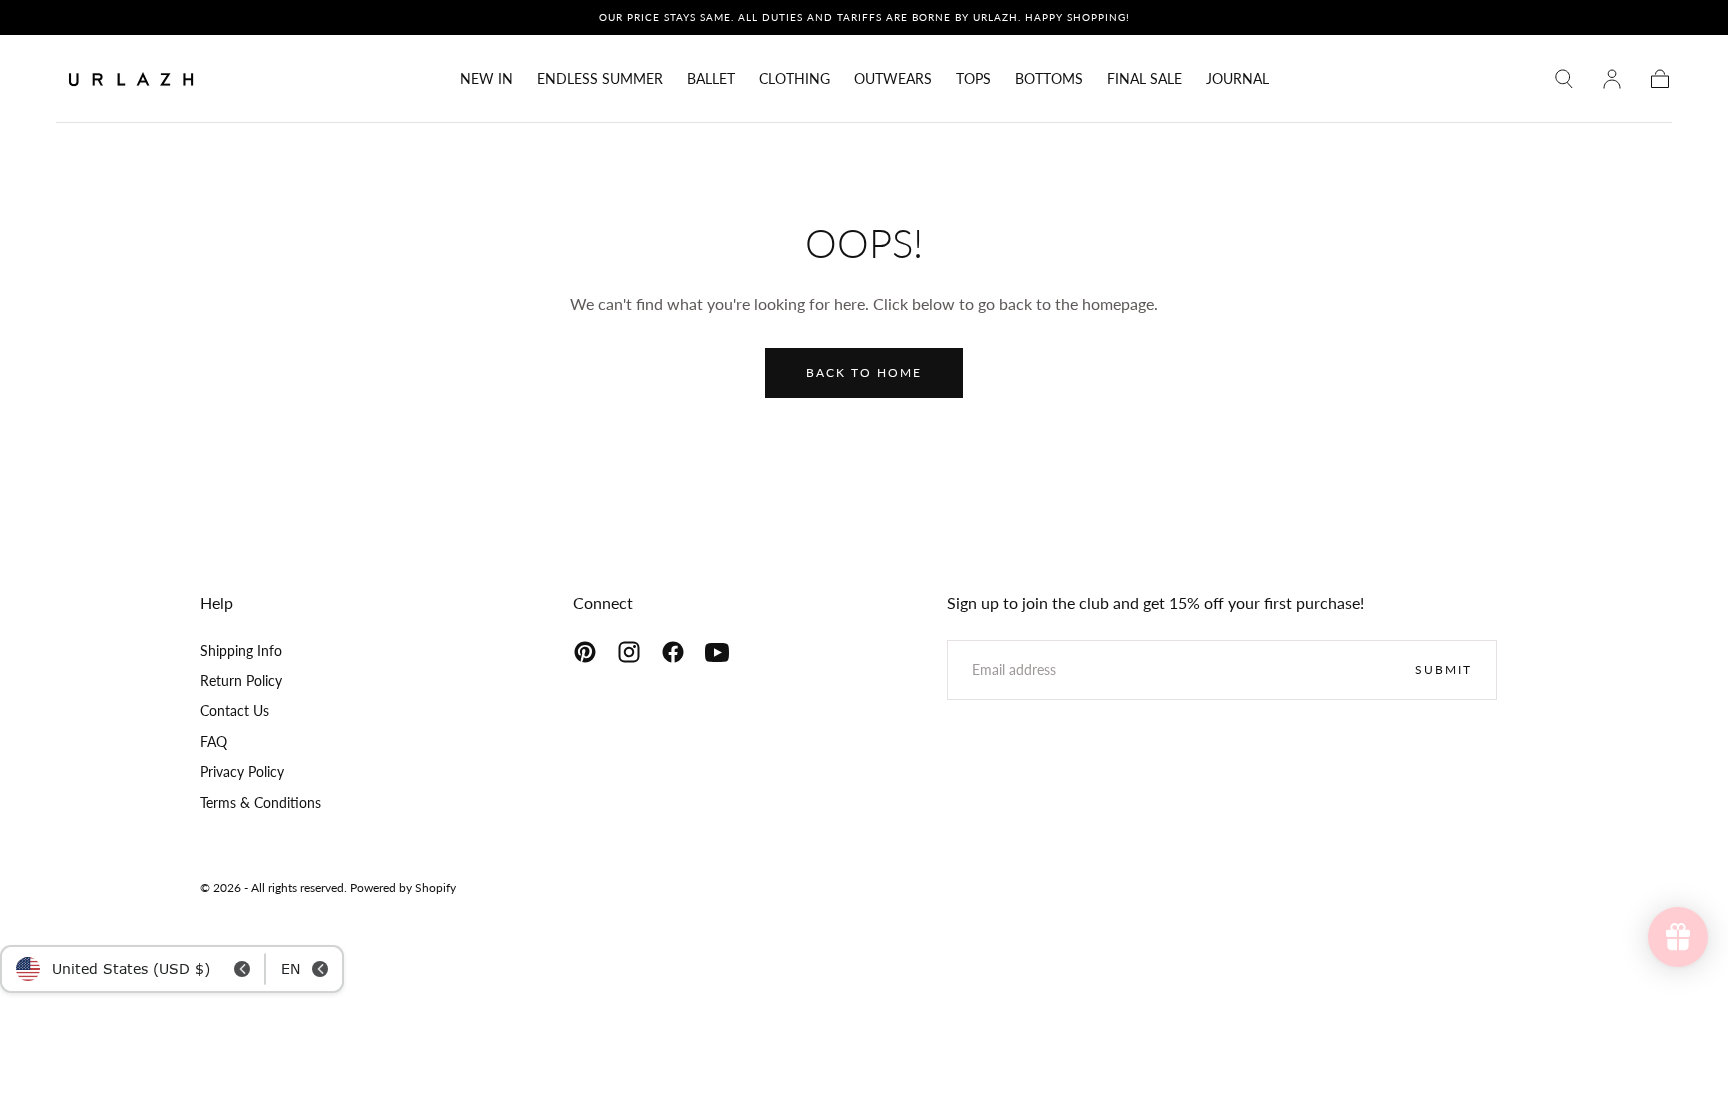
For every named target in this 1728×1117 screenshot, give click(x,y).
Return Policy (241, 680)
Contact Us (234, 710)
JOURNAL (1237, 79)
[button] (1564, 79)
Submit (1443, 669)
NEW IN (486, 79)
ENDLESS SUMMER (600, 79)
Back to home (864, 372)
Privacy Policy (242, 771)
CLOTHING (794, 79)
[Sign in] (1612, 79)
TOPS (973, 79)
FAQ (213, 741)
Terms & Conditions (260, 802)
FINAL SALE (1144, 79)
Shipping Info (241, 650)
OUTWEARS (893, 79)
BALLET (711, 79)
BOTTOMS (1049, 79)
